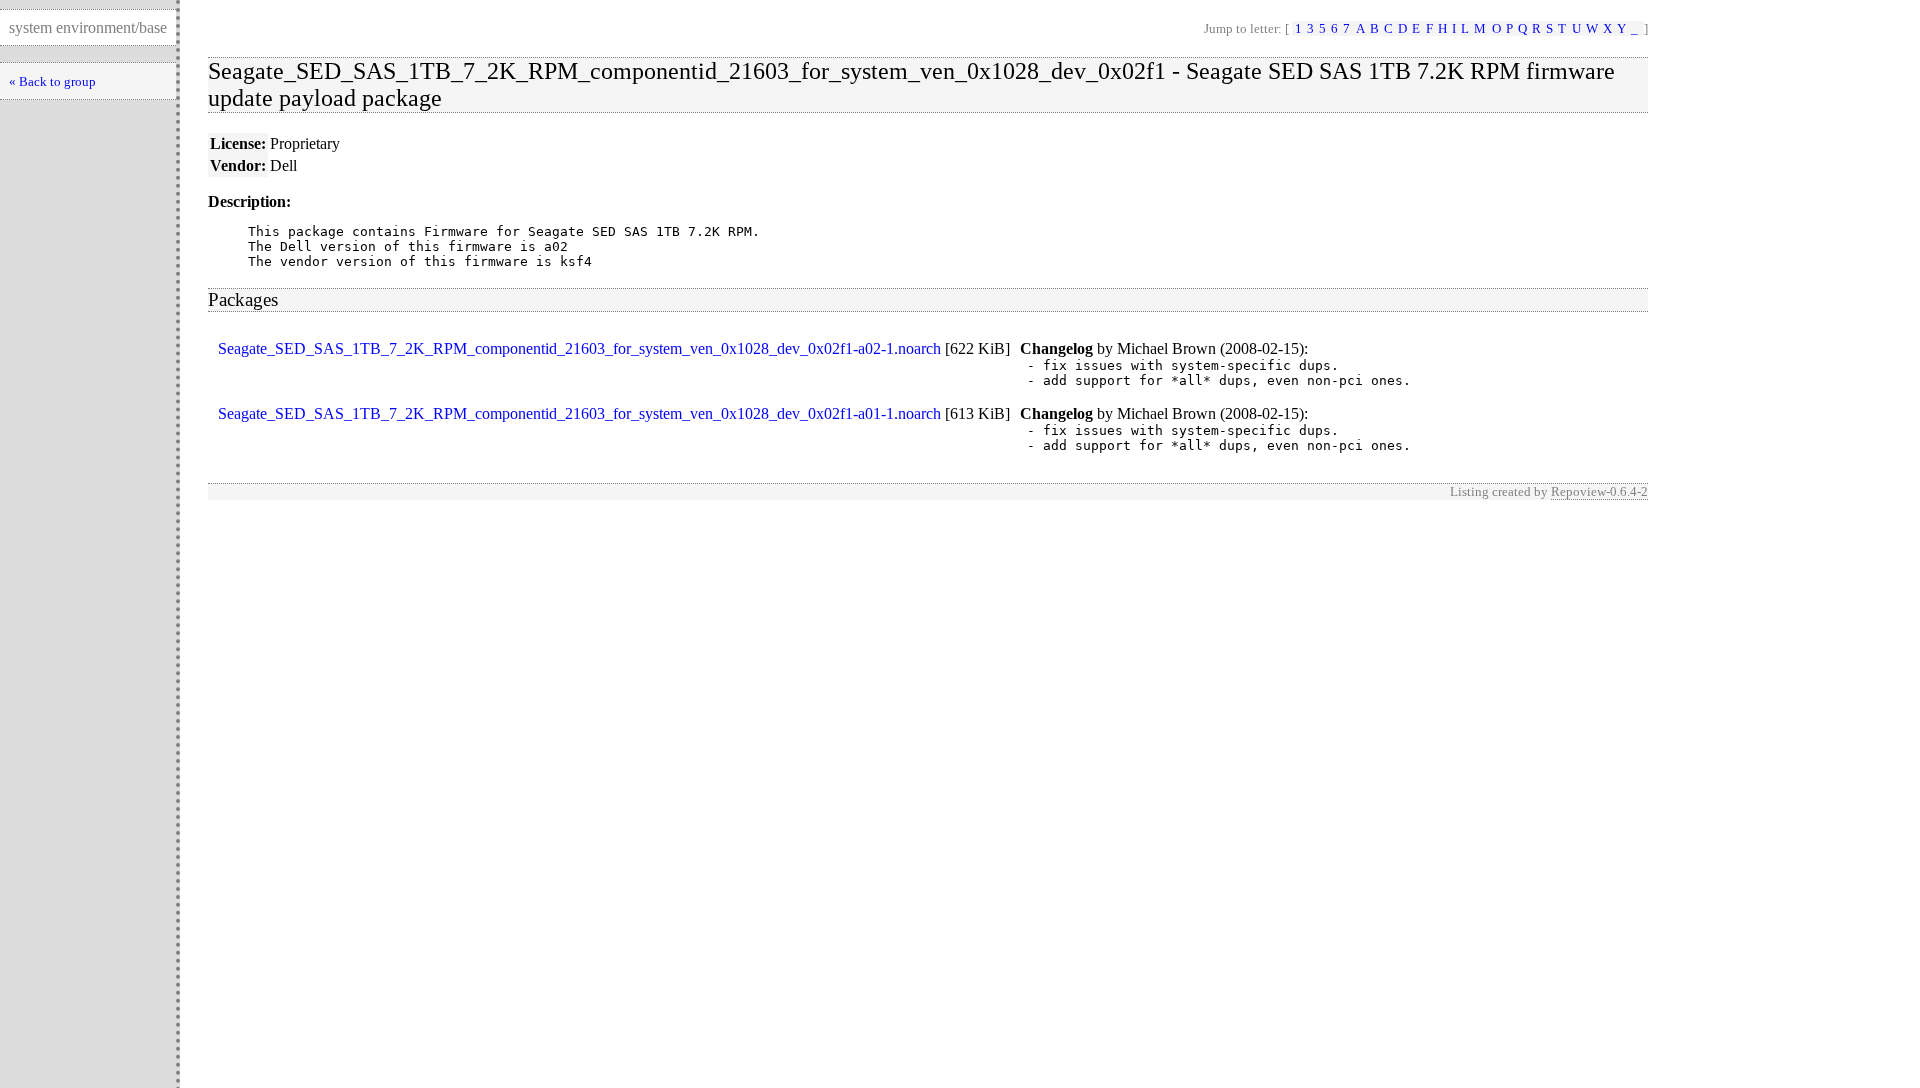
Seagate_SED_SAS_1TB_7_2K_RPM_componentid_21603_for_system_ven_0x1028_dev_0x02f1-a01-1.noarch (579, 413)
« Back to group (52, 81)
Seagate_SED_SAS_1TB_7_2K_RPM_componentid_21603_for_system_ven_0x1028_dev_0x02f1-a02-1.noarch (579, 348)
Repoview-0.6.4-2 (1599, 491)
